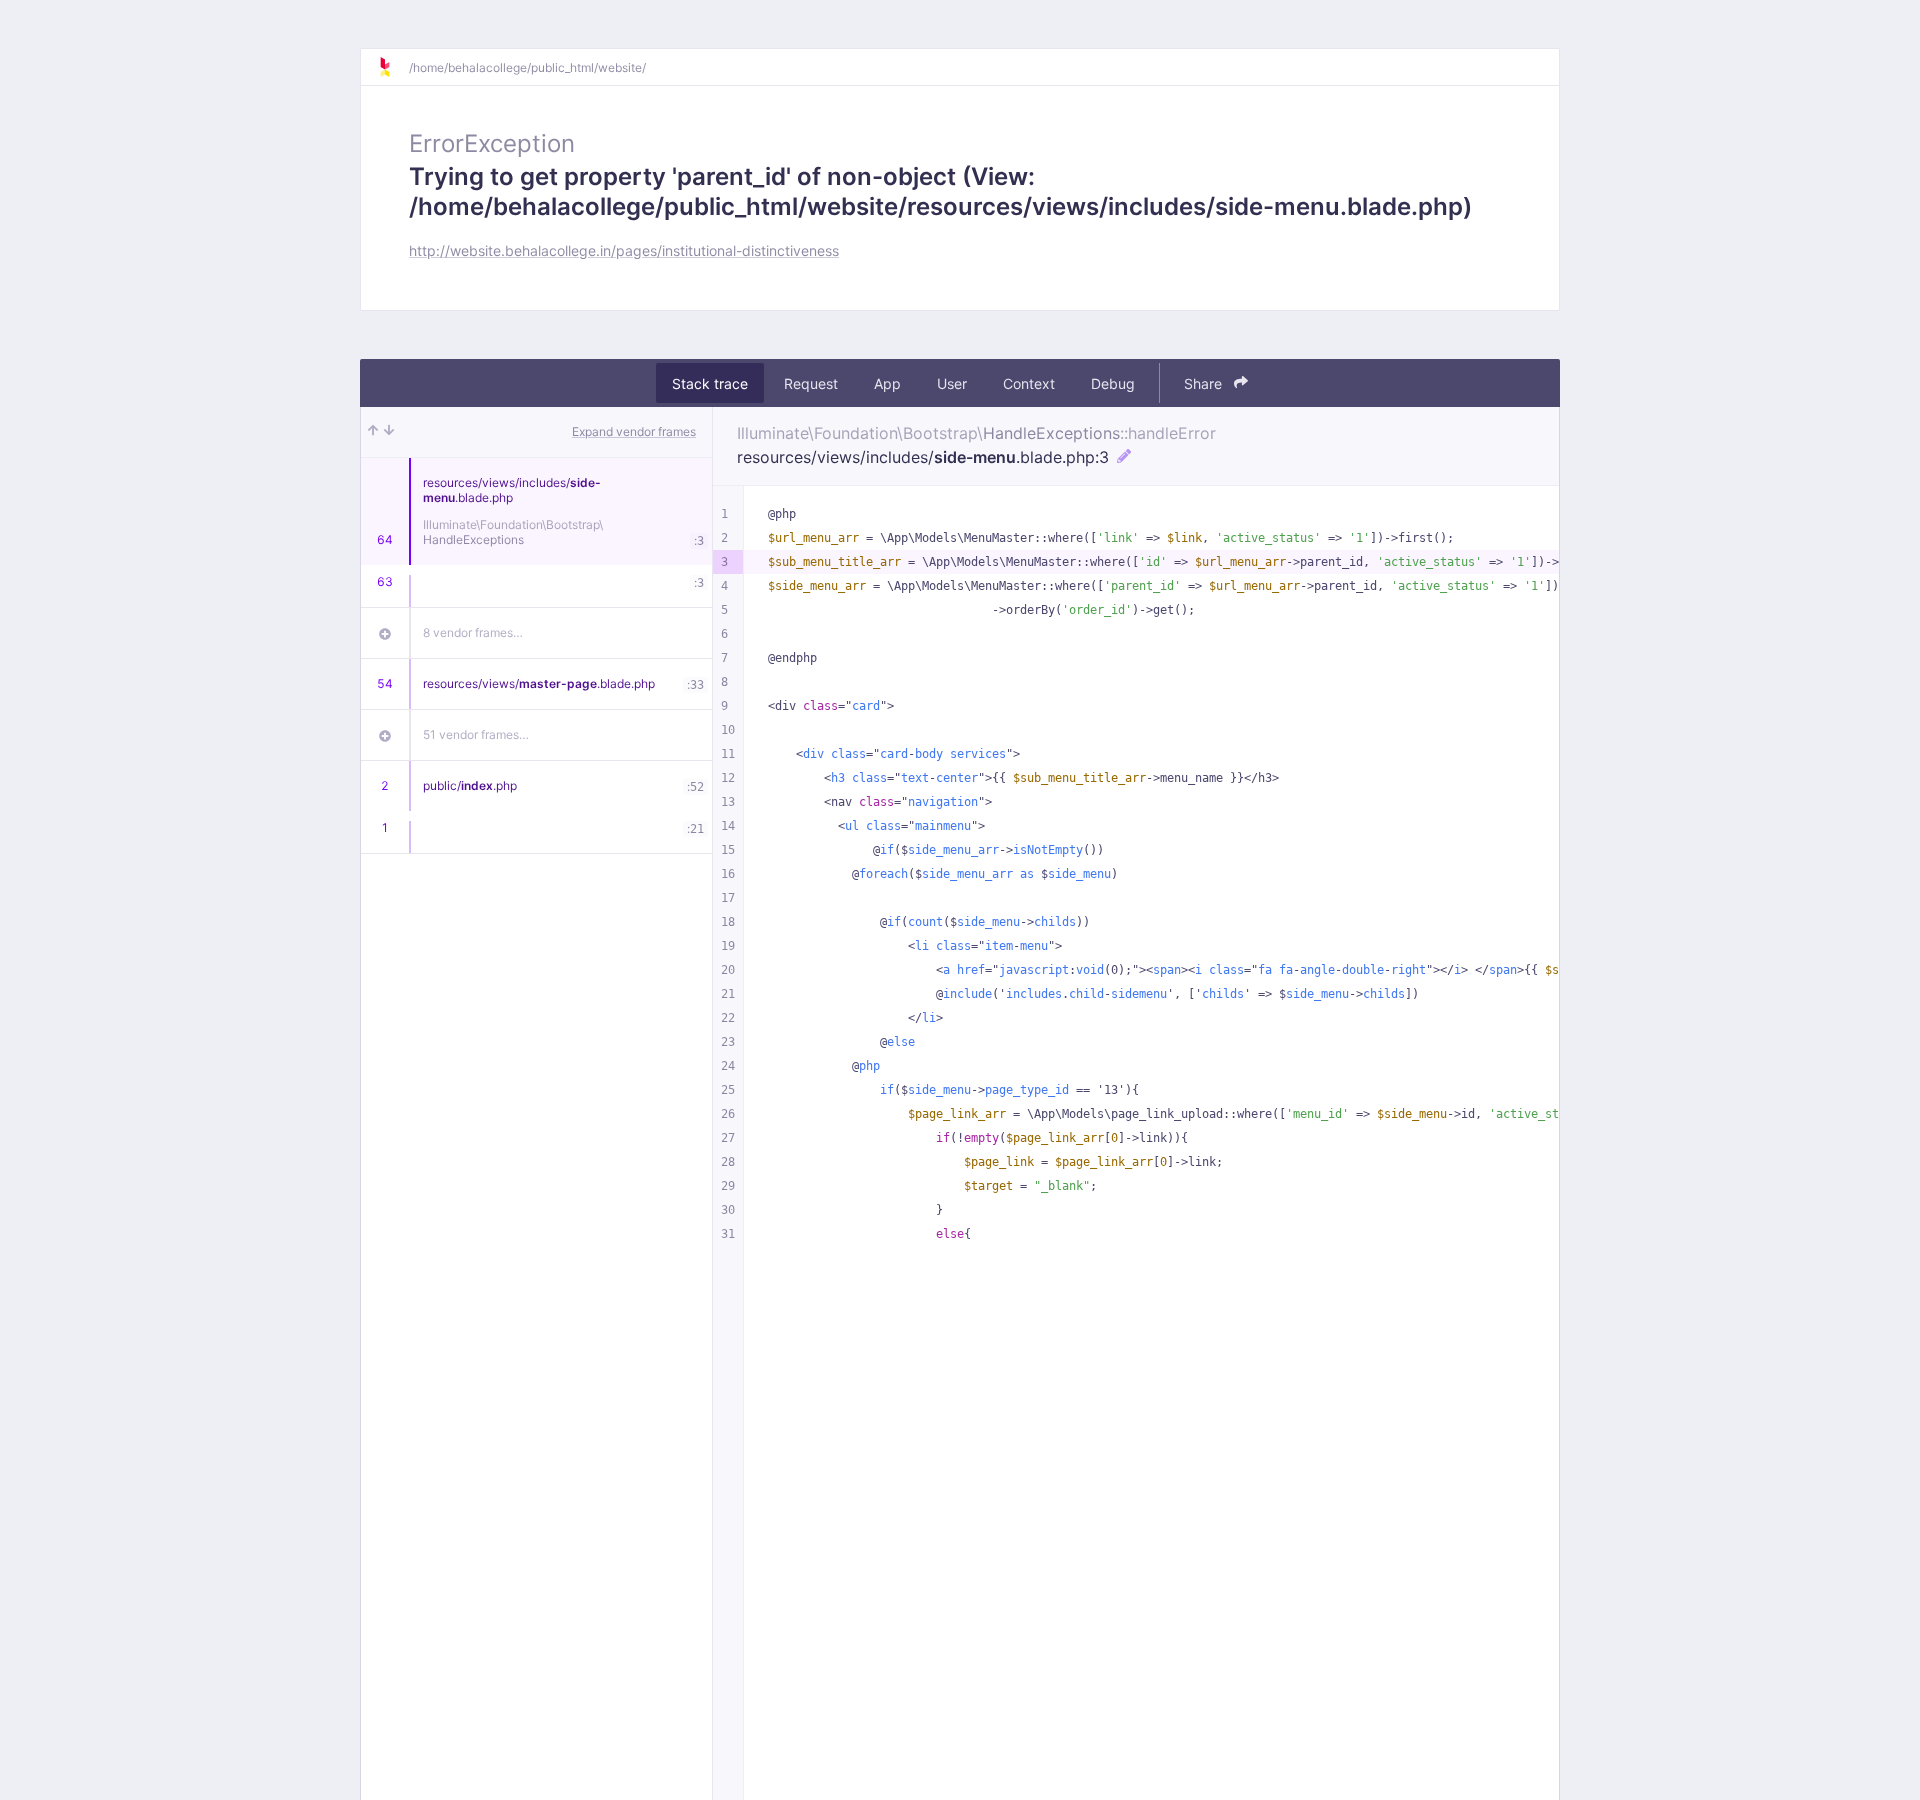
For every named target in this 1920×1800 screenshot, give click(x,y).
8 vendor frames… (473, 632)
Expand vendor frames (634, 431)
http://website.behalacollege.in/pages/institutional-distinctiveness (624, 250)
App (887, 383)
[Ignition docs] (393, 67)
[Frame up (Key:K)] (373, 432)
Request (811, 383)
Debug (1113, 383)
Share (1205, 383)
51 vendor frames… (476, 734)
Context (1029, 383)
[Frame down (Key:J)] (389, 432)
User (952, 383)
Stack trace (710, 383)
